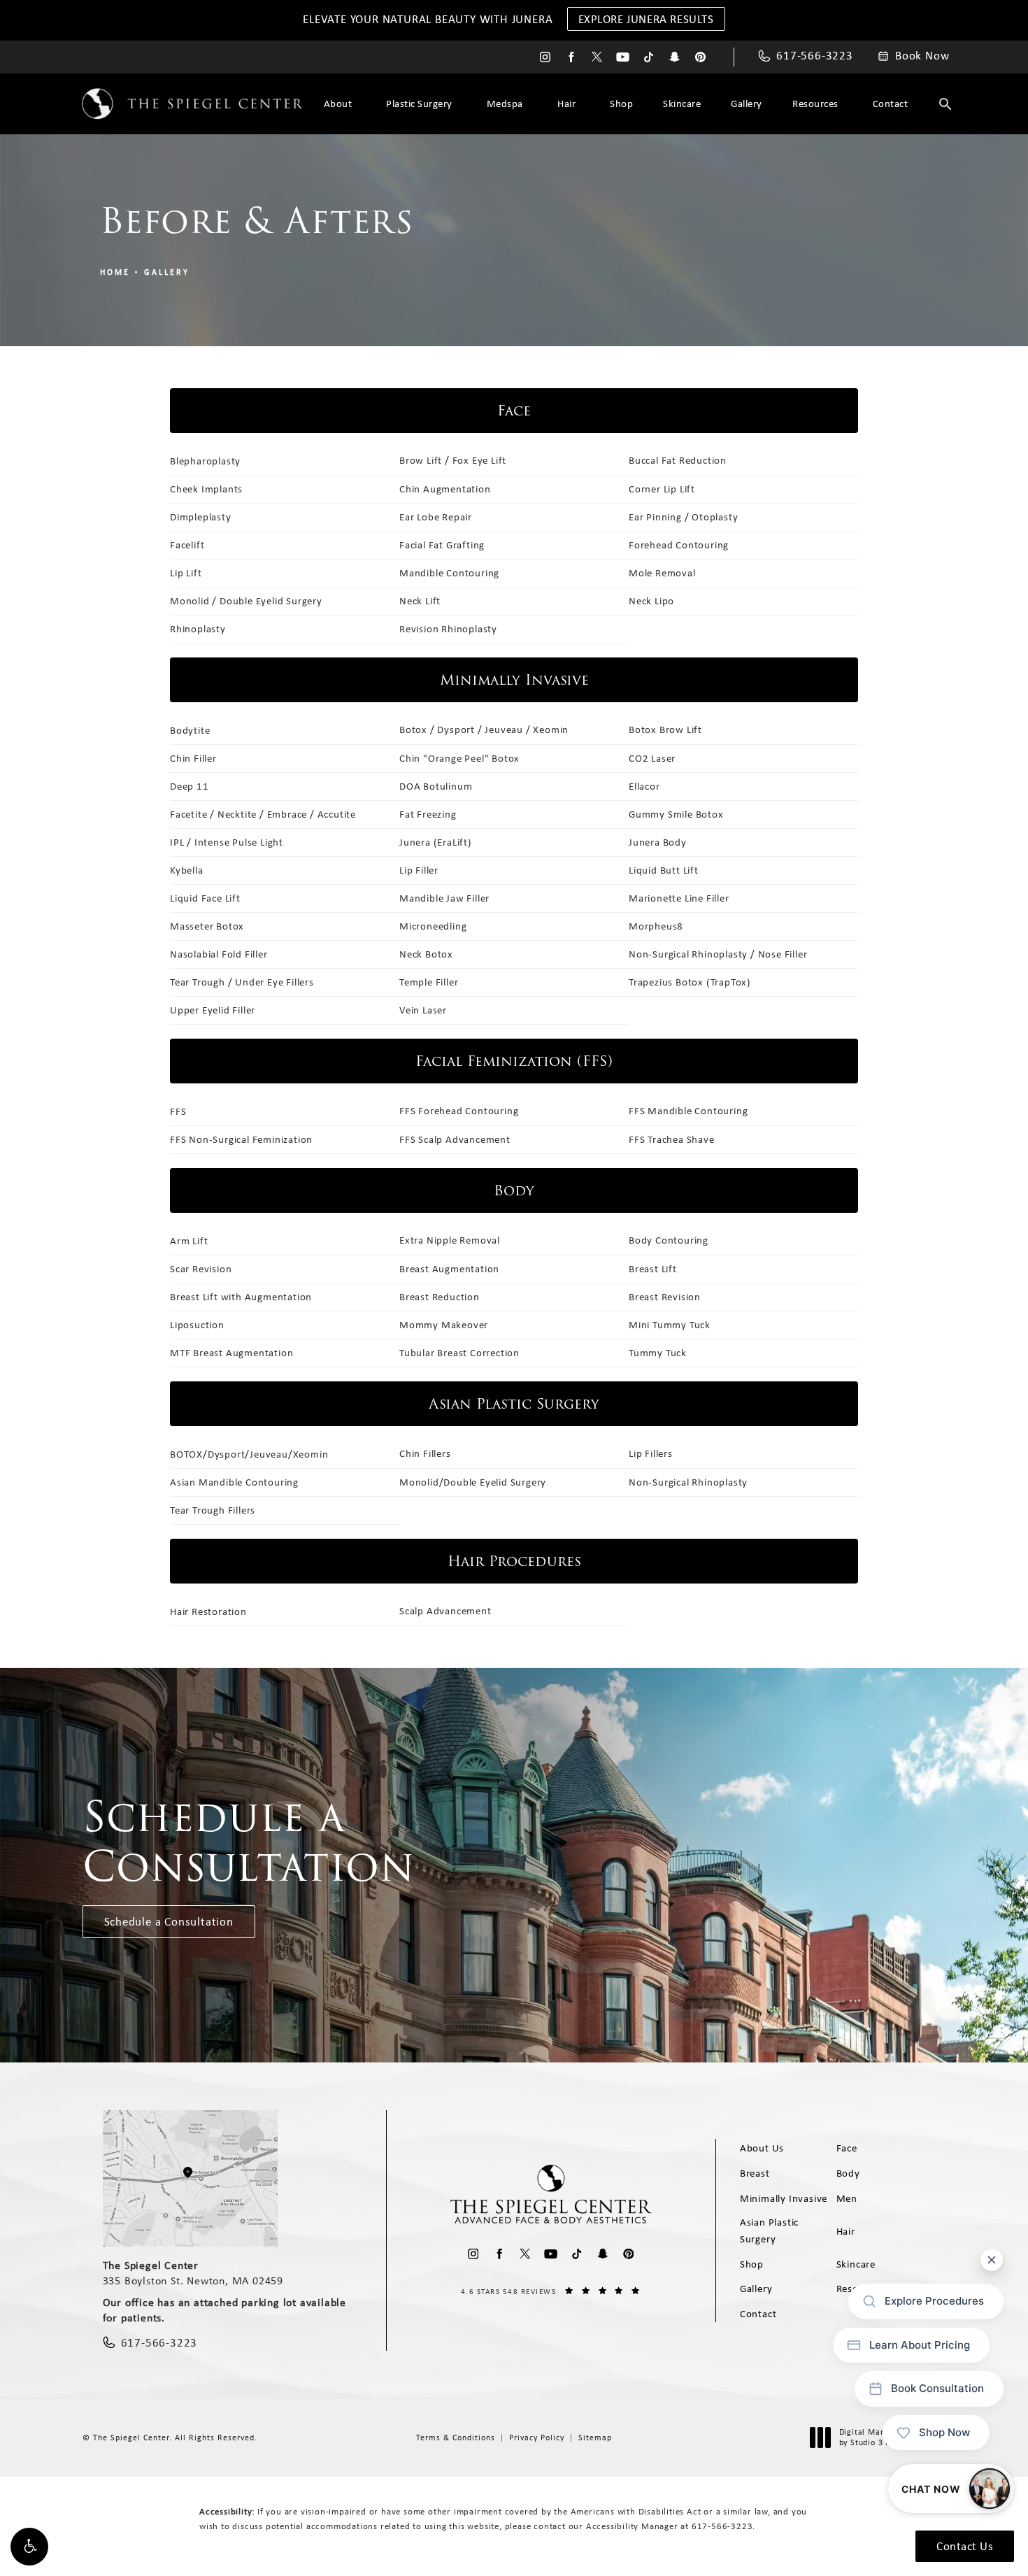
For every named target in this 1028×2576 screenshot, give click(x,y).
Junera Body (658, 842)
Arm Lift (189, 1241)
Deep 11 (190, 786)
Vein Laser (423, 1010)
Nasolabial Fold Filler (219, 954)
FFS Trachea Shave (672, 1139)
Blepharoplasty (205, 461)
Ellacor (644, 786)
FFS (178, 1111)
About (338, 104)
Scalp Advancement (445, 1611)
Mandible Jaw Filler (444, 898)
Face (847, 2148)
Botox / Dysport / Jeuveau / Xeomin (484, 730)
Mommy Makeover (444, 1325)
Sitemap (595, 2438)
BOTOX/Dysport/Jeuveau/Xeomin (249, 1454)
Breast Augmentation (449, 1269)
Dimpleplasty (201, 517)
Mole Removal (662, 573)
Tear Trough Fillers (213, 1510)
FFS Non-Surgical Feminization (241, 1139)
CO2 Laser (652, 758)
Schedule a (249, 1842)
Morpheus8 (656, 926)
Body (848, 2173)
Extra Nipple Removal (450, 1240)
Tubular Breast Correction (459, 1353)
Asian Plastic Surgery (769, 2230)
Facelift (187, 545)
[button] (29, 2547)
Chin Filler (193, 758)
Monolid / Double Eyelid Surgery (246, 601)
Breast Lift (653, 1269)
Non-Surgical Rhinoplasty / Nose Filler (718, 954)
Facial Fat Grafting (442, 545)
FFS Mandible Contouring (688, 1111)
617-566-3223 (722, 2526)
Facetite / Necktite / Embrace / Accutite (263, 814)
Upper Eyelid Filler (213, 1010)
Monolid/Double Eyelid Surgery (473, 1482)
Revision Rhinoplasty (448, 629)
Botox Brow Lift (665, 730)
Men (847, 2198)
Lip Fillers (651, 1453)
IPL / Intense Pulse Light (227, 842)
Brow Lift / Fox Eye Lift (453, 460)
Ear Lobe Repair (436, 517)
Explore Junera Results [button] (646, 19)
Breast (755, 2173)
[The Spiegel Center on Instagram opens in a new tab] (545, 57)
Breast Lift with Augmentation (241, 1297)
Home (115, 272)
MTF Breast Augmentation (231, 1353)
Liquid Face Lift (205, 898)
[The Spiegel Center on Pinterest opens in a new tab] (700, 57)
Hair (566, 104)
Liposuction (197, 1325)
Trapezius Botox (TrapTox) (690, 982)
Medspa (505, 104)
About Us (762, 2148)
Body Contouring (669, 1240)
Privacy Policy (537, 2438)
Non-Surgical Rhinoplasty (688, 1482)
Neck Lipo (651, 601)
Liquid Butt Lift (664, 870)
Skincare (682, 104)
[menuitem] (545, 57)
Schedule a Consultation (169, 1921)
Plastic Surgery (419, 104)
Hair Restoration (208, 1611)
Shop (621, 104)
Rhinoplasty (198, 629)
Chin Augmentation (445, 489)
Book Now (922, 56)
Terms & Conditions (456, 2438)
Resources (815, 104)
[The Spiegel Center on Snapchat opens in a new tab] (674, 57)
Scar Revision (201, 1269)
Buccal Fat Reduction (678, 460)
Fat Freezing (428, 814)
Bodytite (190, 730)
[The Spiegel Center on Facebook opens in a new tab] (571, 57)
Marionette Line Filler (679, 898)
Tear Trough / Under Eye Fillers (242, 982)
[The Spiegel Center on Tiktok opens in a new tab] (649, 57)
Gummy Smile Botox (676, 814)
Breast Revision (665, 1297)
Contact (891, 104)
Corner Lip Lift (662, 489)
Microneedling (433, 926)
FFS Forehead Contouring (459, 1111)
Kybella (187, 870)
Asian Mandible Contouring (234, 1482)
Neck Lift (420, 601)
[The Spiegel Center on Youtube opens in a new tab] (623, 57)
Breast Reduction (440, 1297)
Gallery (747, 104)
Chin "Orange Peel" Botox (459, 758)
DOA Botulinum (436, 786)
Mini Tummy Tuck (670, 1325)
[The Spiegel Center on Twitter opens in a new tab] (597, 57)
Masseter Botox (207, 926)
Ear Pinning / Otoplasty (683, 517)
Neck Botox (426, 954)
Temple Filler (429, 982)
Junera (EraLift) (436, 842)
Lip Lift (186, 573)
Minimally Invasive (784, 2198)
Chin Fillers (425, 1453)
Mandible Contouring (449, 573)
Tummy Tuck (658, 1353)
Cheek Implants (206, 489)
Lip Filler (419, 870)
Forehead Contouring (679, 545)
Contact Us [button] (965, 2546)
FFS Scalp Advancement (455, 1139)
